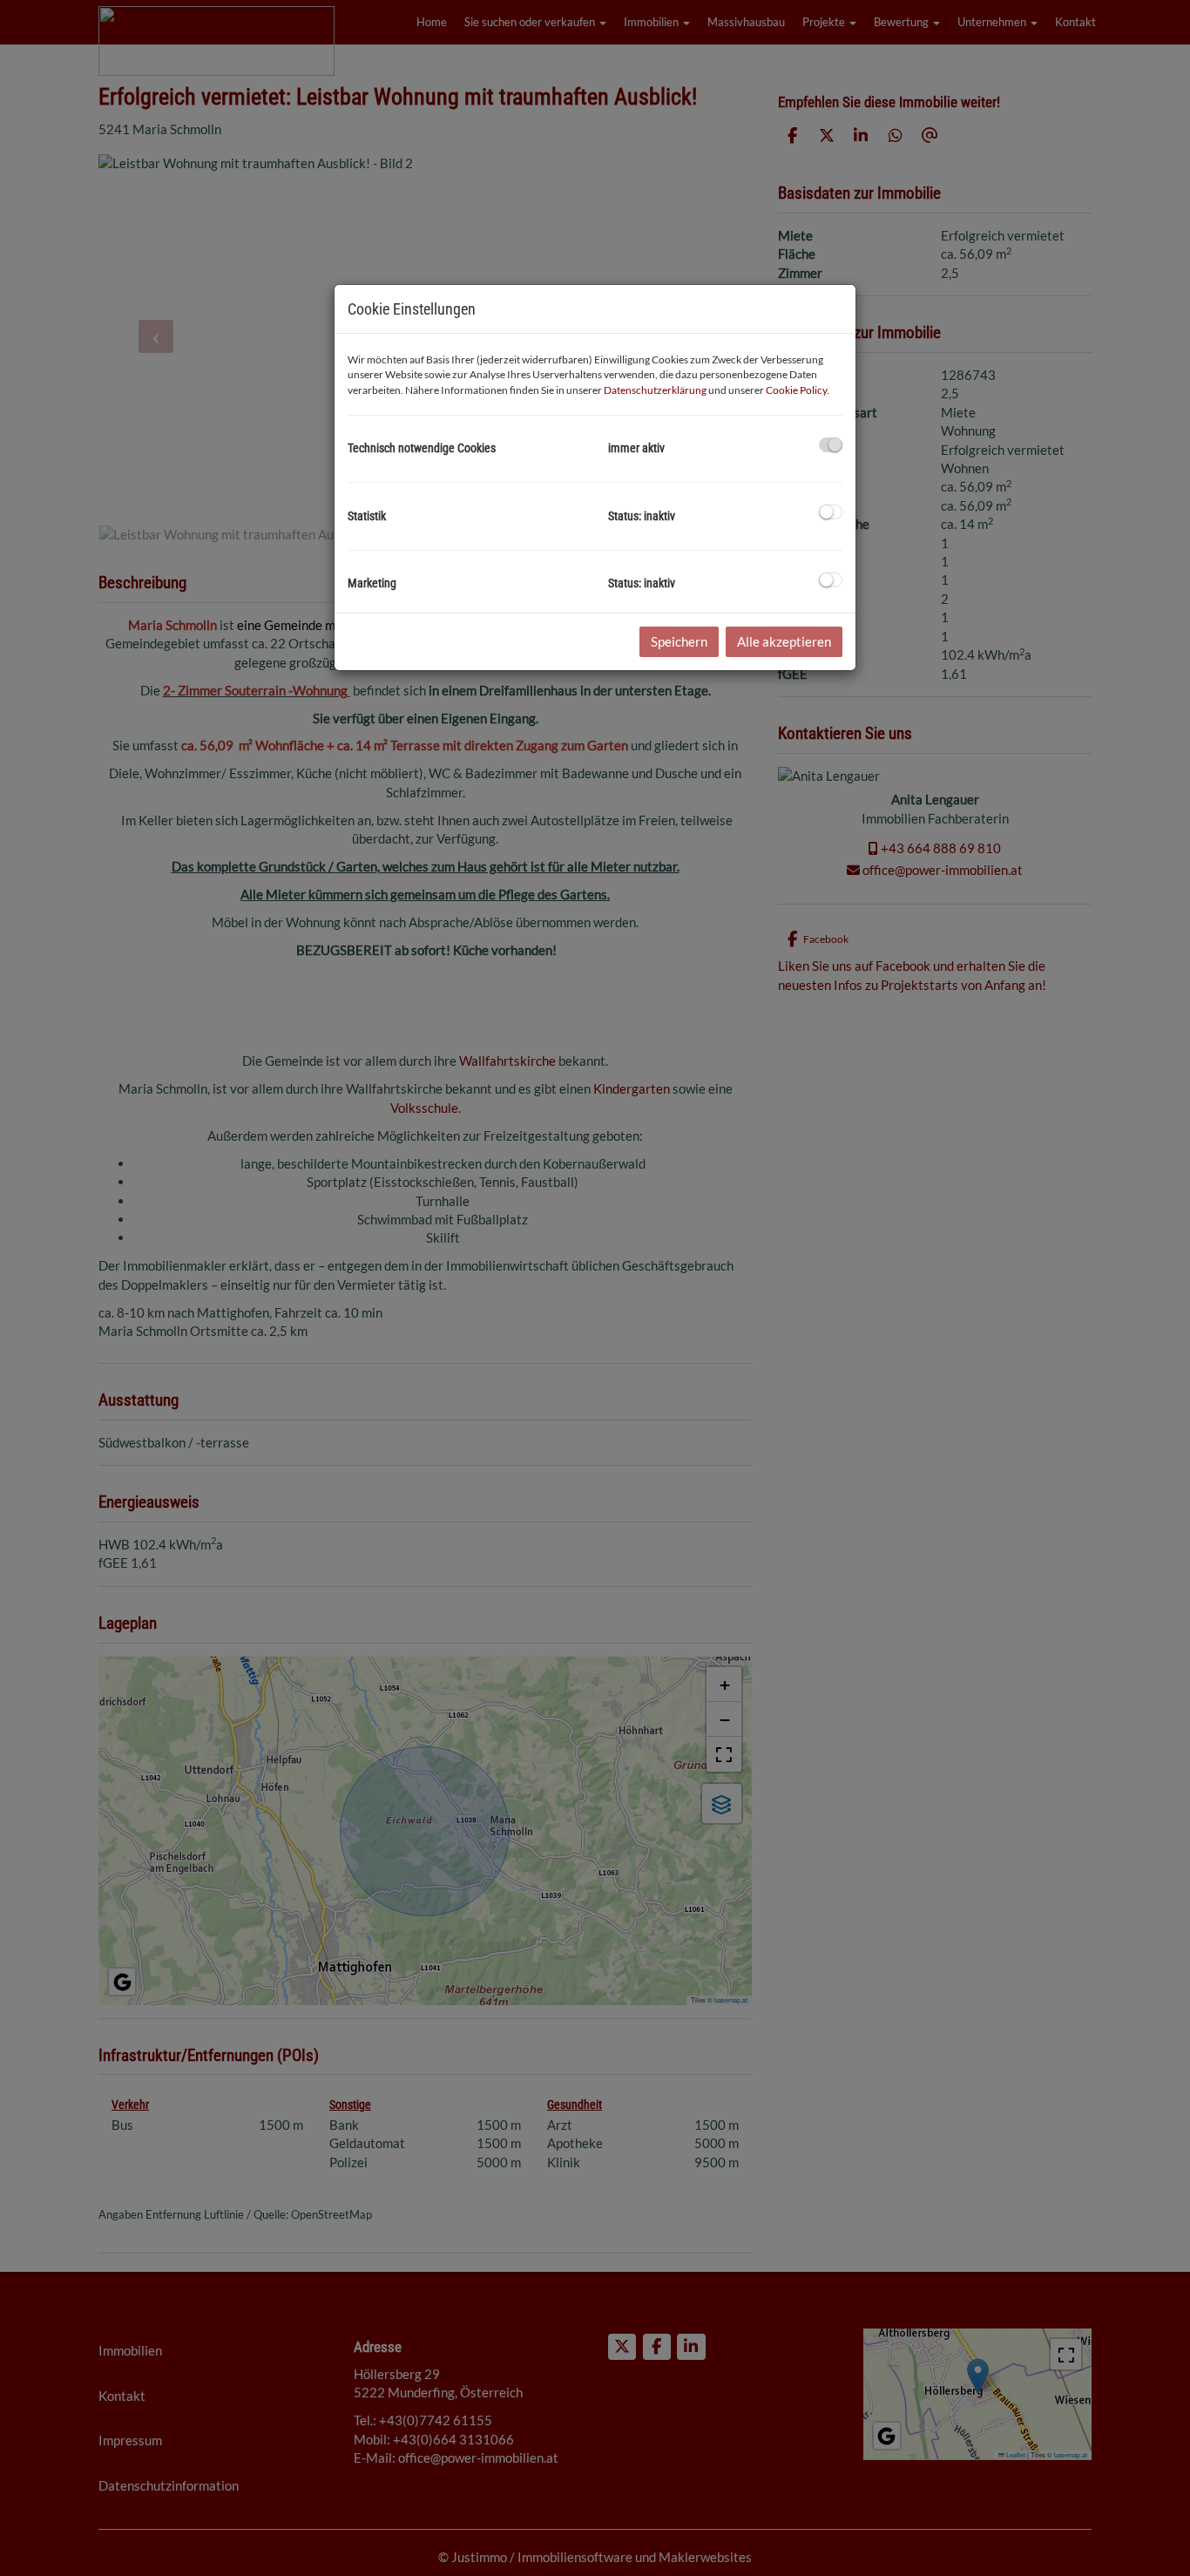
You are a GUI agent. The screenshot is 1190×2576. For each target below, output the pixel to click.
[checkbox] (831, 445)
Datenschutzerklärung (655, 390)
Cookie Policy (796, 390)
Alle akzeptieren (784, 641)
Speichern (679, 641)
